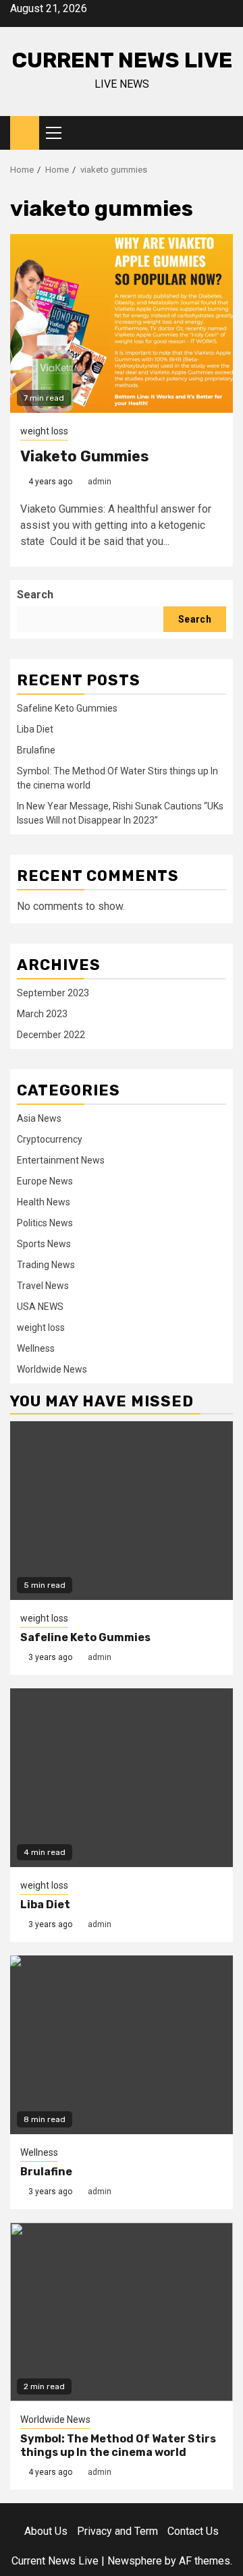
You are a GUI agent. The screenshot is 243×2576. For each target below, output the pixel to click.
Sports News (44, 1244)
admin (100, 482)
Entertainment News (61, 1160)
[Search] (223, 133)
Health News (44, 1202)
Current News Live (122, 60)
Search (35, 595)
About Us (46, 2531)
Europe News (45, 1181)
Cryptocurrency (50, 1139)
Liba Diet (35, 729)
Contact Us (193, 2531)
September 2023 (53, 993)
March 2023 (42, 1014)
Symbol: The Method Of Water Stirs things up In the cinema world (118, 2446)
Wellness (36, 1348)
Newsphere (135, 2561)
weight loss (44, 431)
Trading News (46, 1265)
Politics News (45, 1223)
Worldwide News (52, 1369)
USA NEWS (40, 1307)
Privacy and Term (117, 2531)
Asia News (39, 1118)
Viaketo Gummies (85, 456)
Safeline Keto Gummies (67, 708)
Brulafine (36, 750)
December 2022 (51, 1035)
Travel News (43, 1286)
